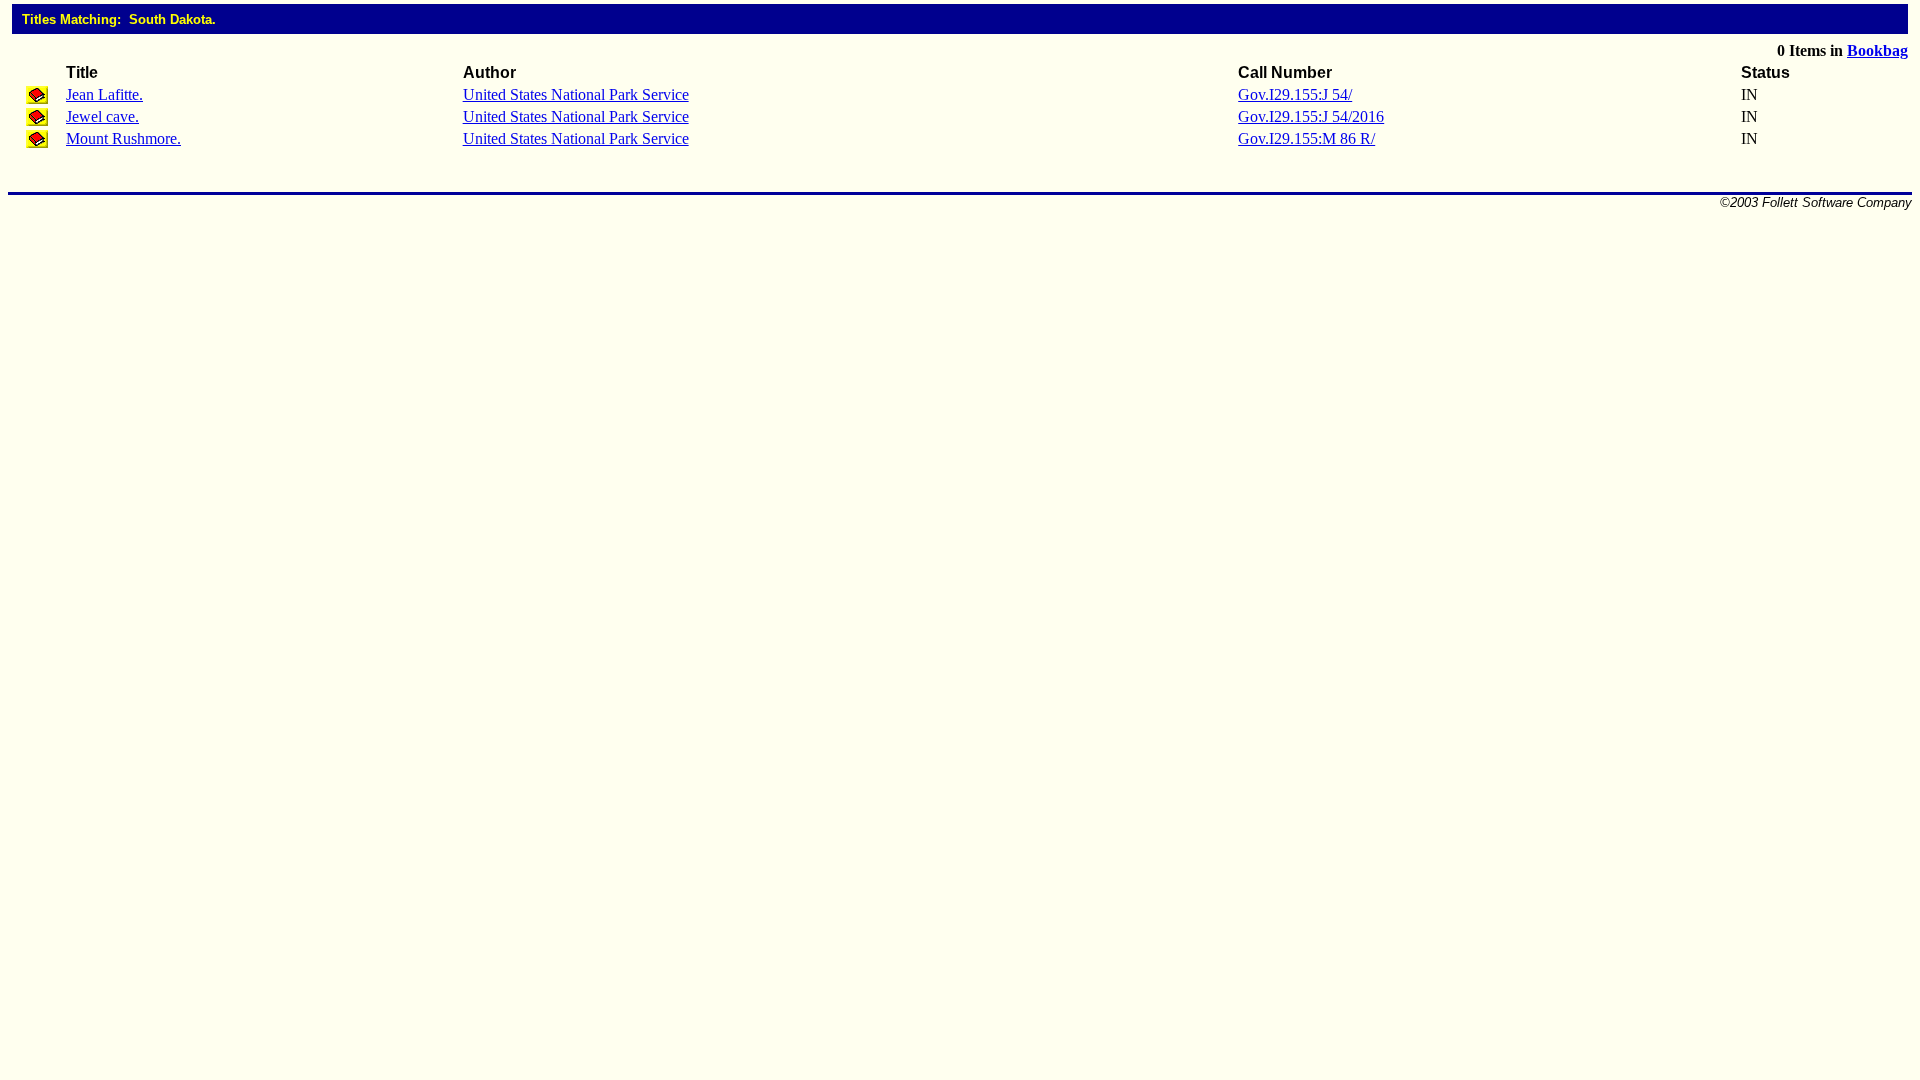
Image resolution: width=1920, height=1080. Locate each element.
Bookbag (1877, 50)
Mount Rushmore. (123, 138)
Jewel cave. (102, 116)
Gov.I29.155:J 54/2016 (1311, 116)
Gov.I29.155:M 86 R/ (1306, 138)
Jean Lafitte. (104, 94)
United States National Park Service (576, 94)
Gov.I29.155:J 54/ (1295, 94)
